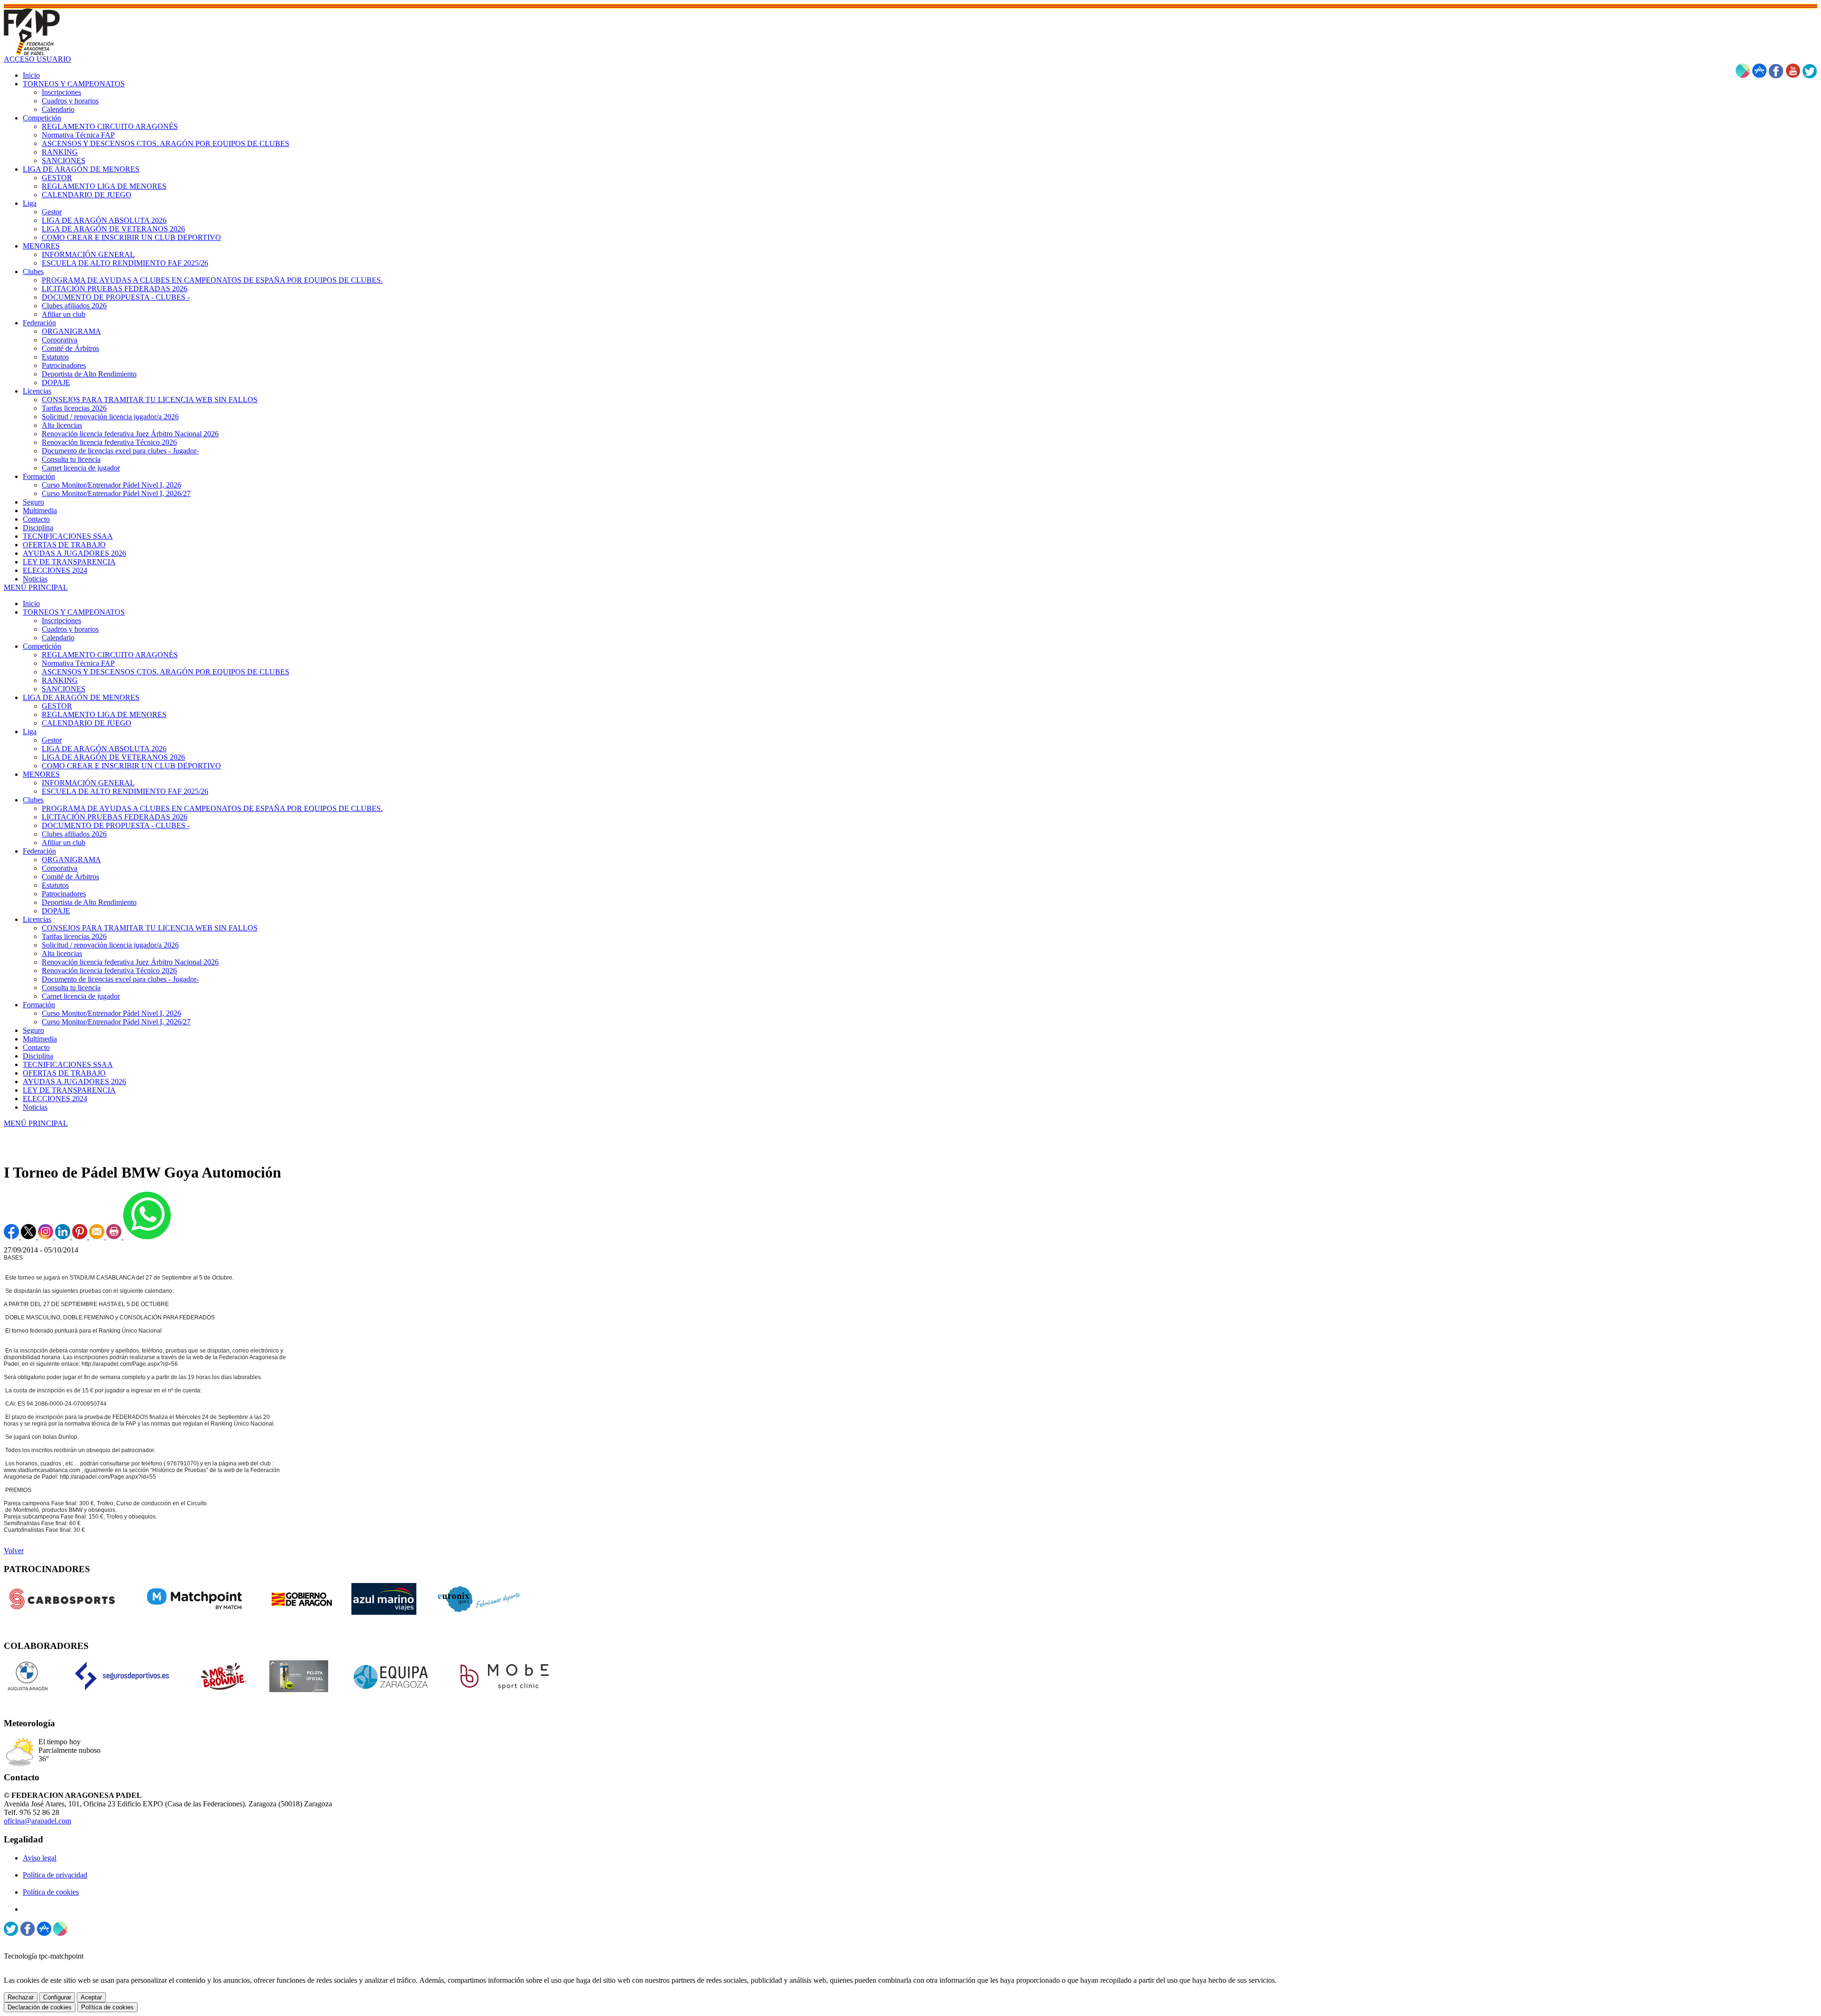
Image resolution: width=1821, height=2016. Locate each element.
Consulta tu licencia (71, 988)
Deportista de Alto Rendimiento (89, 902)
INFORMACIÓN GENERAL (88, 783)
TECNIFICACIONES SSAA (68, 1064)
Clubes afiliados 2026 (74, 834)
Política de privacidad (55, 1875)
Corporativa (60, 868)
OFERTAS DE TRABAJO (64, 1073)
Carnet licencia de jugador (81, 996)
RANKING (60, 680)
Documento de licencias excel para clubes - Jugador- (120, 979)
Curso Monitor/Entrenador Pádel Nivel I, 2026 (111, 1013)
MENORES (41, 774)
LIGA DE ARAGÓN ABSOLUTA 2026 (104, 749)
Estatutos (55, 885)
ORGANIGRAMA (71, 860)
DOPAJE (56, 911)
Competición (42, 646)
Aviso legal (40, 1858)
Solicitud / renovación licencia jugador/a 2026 (110, 945)
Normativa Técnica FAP (78, 663)
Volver (14, 1551)
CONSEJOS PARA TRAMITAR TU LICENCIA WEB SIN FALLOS (150, 928)
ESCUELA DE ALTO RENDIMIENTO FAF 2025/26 (125, 791)
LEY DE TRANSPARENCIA (69, 1090)
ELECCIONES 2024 (55, 1099)
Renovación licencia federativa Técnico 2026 (109, 971)
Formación (39, 1005)
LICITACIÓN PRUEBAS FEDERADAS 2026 (115, 817)
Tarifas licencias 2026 (74, 936)
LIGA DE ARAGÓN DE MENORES (81, 697)
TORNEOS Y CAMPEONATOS (74, 612)
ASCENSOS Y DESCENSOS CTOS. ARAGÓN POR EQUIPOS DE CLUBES (166, 672)
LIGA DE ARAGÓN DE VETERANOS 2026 (113, 757)
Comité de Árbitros (70, 877)
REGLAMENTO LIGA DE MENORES (104, 714)
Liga (30, 732)
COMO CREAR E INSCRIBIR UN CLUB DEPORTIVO (131, 766)
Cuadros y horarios (70, 629)
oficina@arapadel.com (37, 1821)
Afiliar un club (64, 842)
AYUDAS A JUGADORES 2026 (74, 1082)
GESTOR (57, 706)
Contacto (36, 1047)
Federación (39, 851)
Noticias (35, 1107)
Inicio (31, 603)
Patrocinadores (64, 894)
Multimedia (40, 1039)
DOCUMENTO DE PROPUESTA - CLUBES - (116, 825)
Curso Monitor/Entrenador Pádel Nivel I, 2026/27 (116, 1022)
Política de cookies (51, 1892)
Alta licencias (62, 953)
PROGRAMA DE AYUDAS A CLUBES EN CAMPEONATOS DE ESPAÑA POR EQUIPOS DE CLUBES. (212, 808)
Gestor (52, 740)
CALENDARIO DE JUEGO (87, 723)
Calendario (58, 638)
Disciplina (38, 1056)
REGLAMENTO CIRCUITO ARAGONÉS (110, 655)
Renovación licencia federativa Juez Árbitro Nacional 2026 (130, 962)
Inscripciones (61, 621)
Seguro (33, 1030)
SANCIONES (64, 689)
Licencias (37, 919)
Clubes (33, 800)
